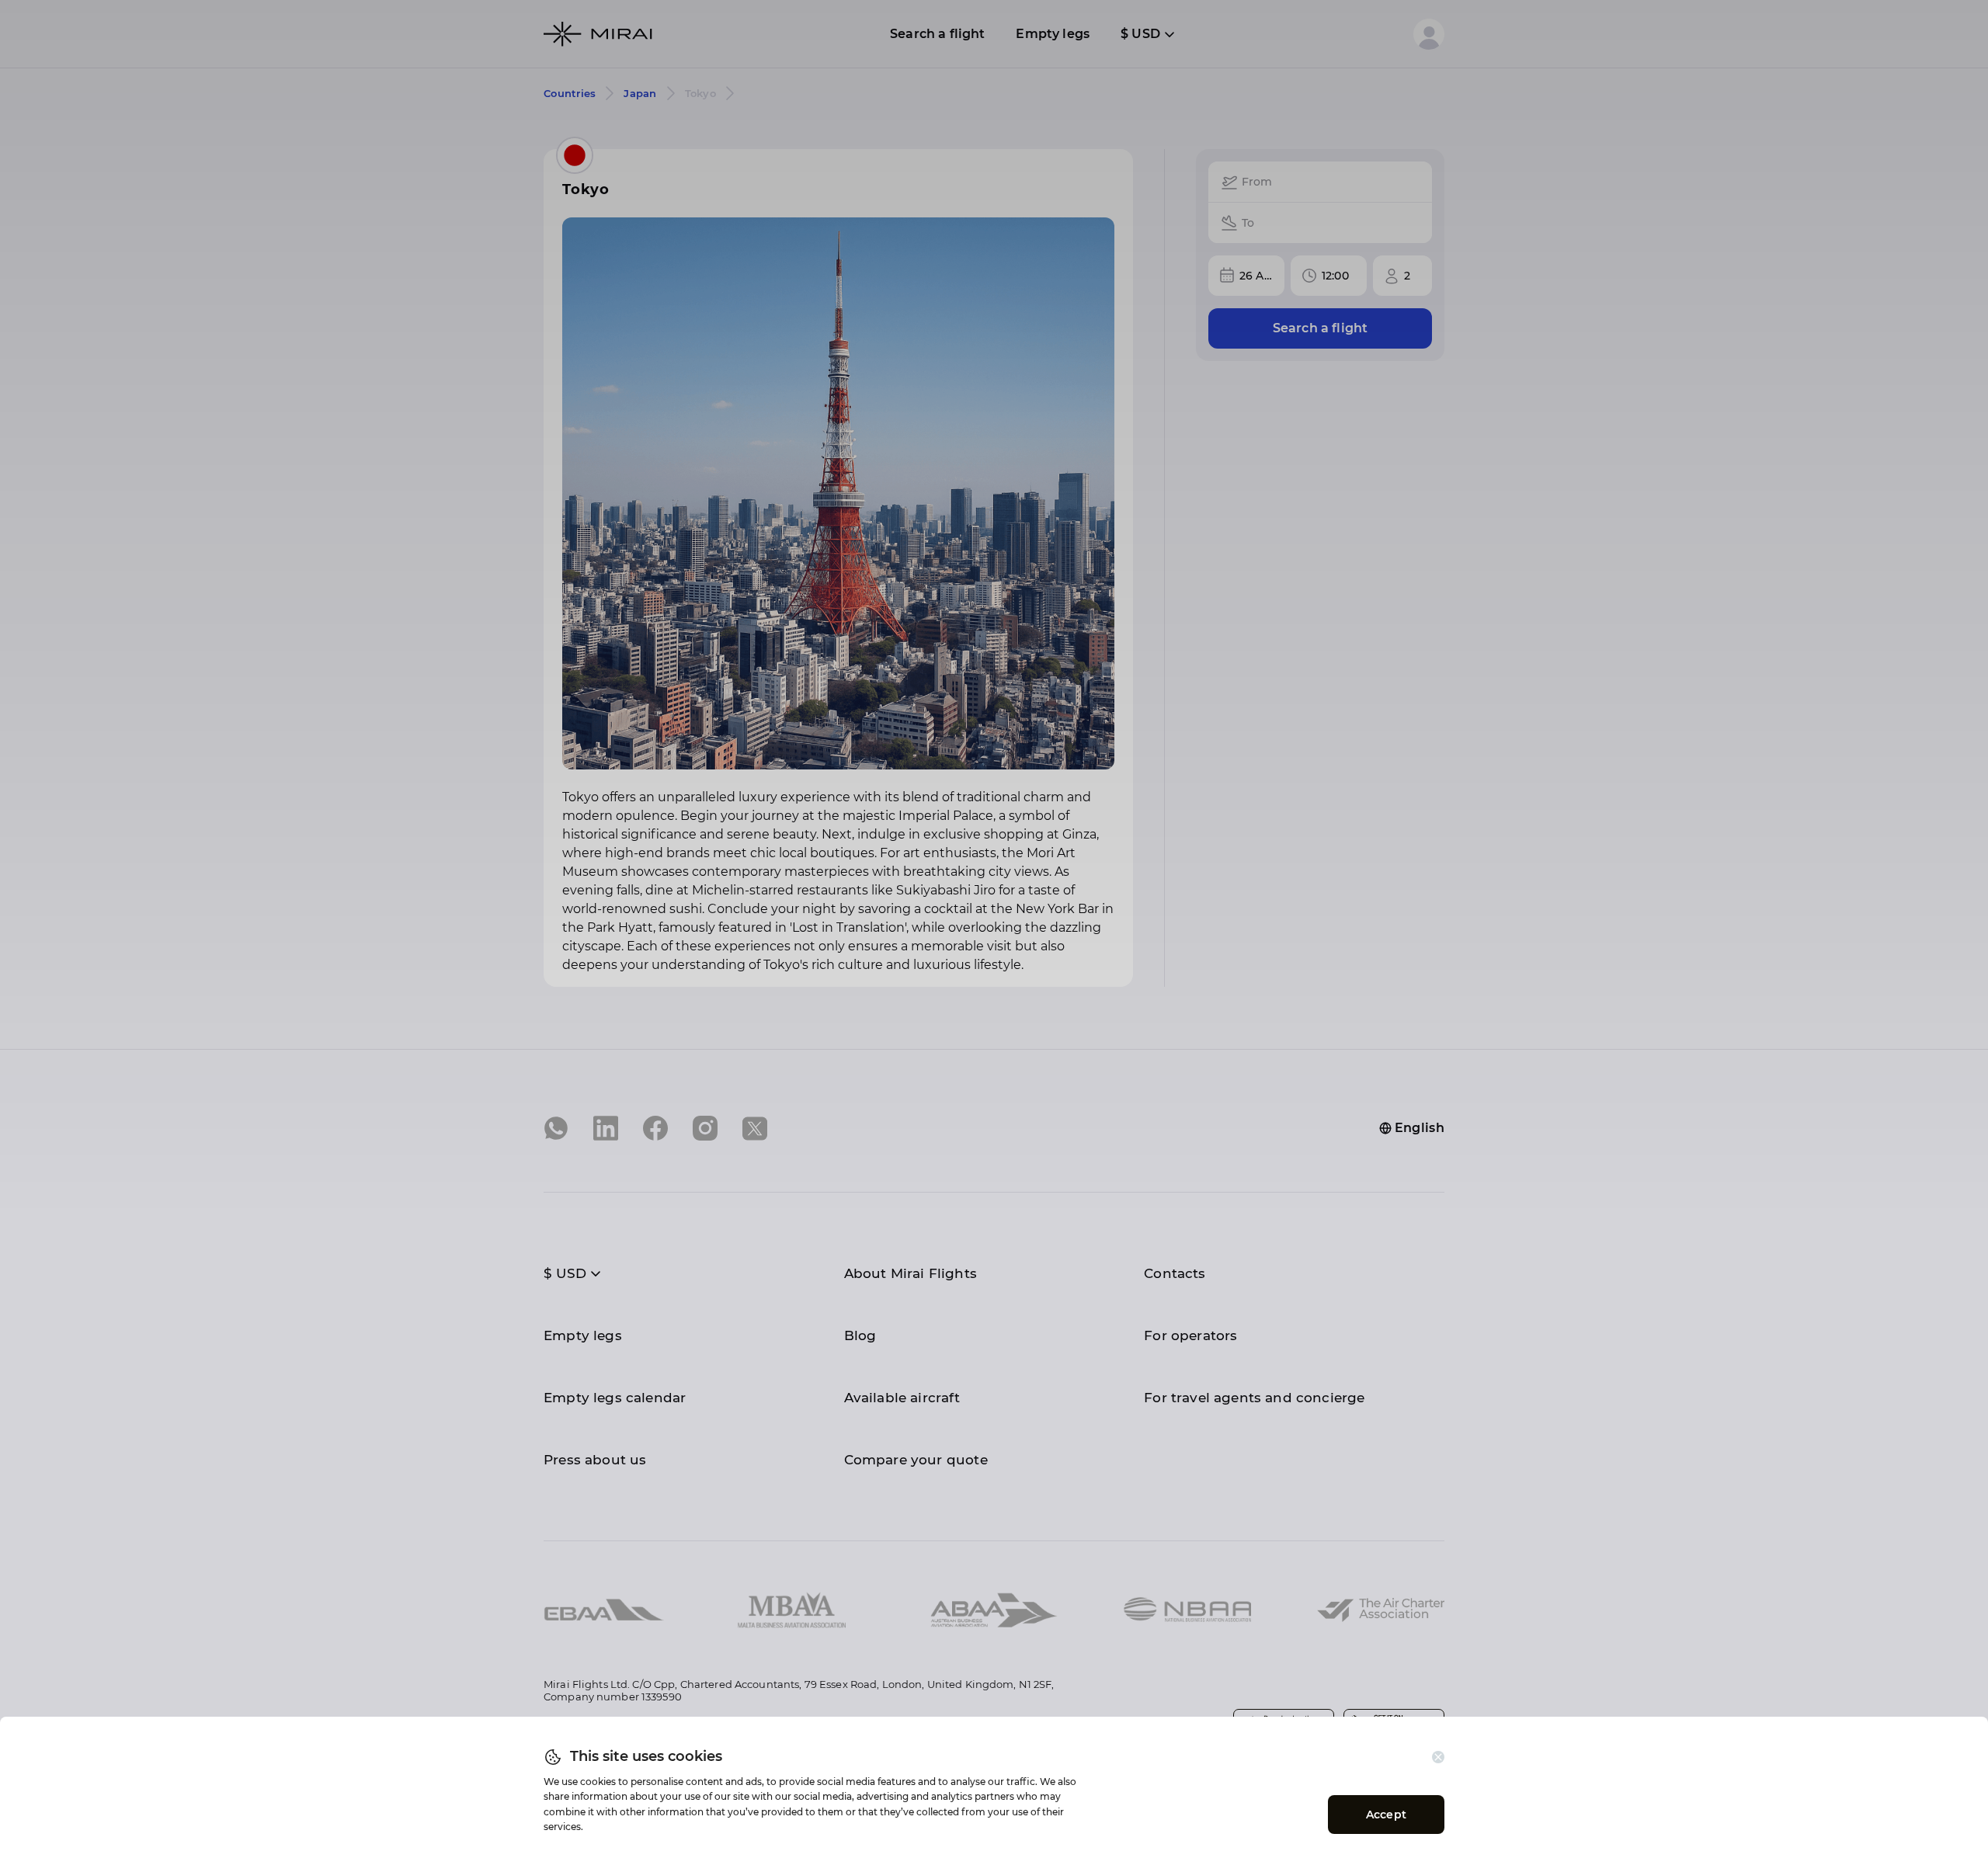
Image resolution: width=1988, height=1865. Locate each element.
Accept (1386, 1815)
